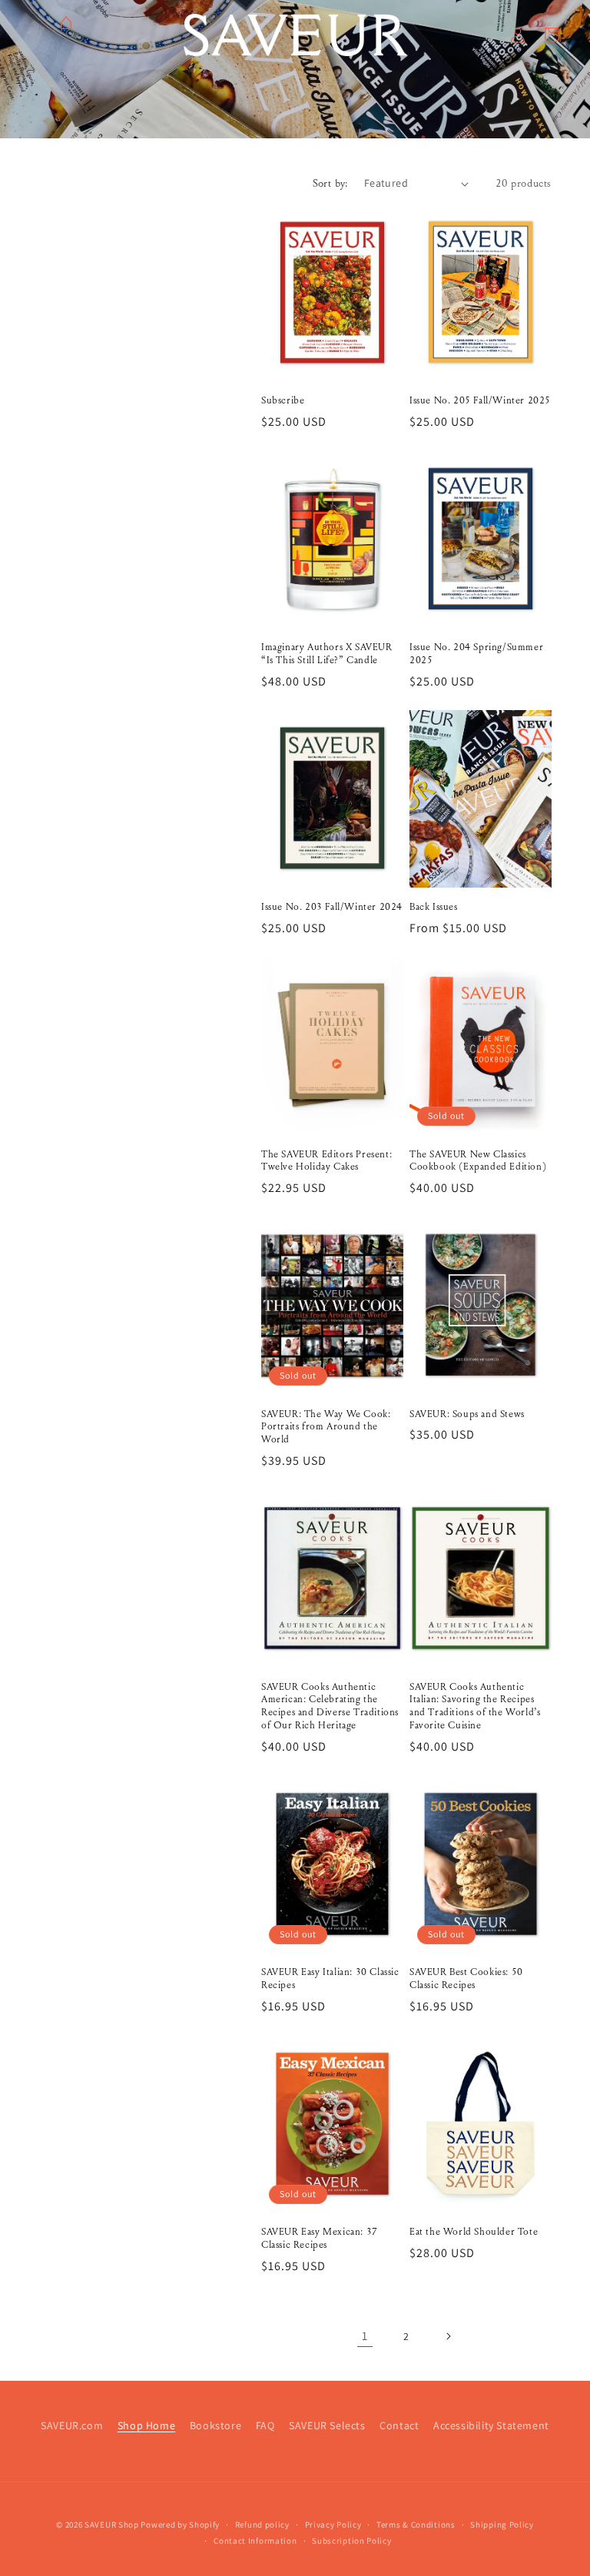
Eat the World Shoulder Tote (474, 2232)
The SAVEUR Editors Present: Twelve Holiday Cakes (326, 1161)
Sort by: (331, 183)
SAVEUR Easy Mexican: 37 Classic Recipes (320, 2238)
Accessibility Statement (491, 2425)
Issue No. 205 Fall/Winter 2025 (480, 400)
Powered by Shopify (180, 2525)
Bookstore (215, 2425)
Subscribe (283, 400)
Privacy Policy (333, 2525)
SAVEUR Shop (112, 2525)
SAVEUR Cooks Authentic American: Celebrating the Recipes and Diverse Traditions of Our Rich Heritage (330, 1706)
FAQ (265, 2425)
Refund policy (262, 2525)
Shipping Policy (502, 2525)
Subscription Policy (351, 2541)
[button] (484, 35)
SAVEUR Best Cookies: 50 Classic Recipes (466, 1978)
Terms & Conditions (416, 2525)
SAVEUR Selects (327, 2425)
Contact (399, 2425)
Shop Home (146, 2425)
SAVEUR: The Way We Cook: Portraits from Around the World (326, 1427)
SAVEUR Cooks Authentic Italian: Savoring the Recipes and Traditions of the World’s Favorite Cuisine (475, 1706)
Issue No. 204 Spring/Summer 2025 (476, 654)
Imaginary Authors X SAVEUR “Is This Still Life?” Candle (327, 654)
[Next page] (448, 2336)
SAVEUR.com (72, 2425)
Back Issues (434, 907)
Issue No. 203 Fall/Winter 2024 (332, 907)
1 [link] (365, 2336)
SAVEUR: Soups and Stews (467, 1414)
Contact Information (255, 2541)
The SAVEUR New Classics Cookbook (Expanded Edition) (478, 1161)
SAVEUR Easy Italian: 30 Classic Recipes (330, 1978)
